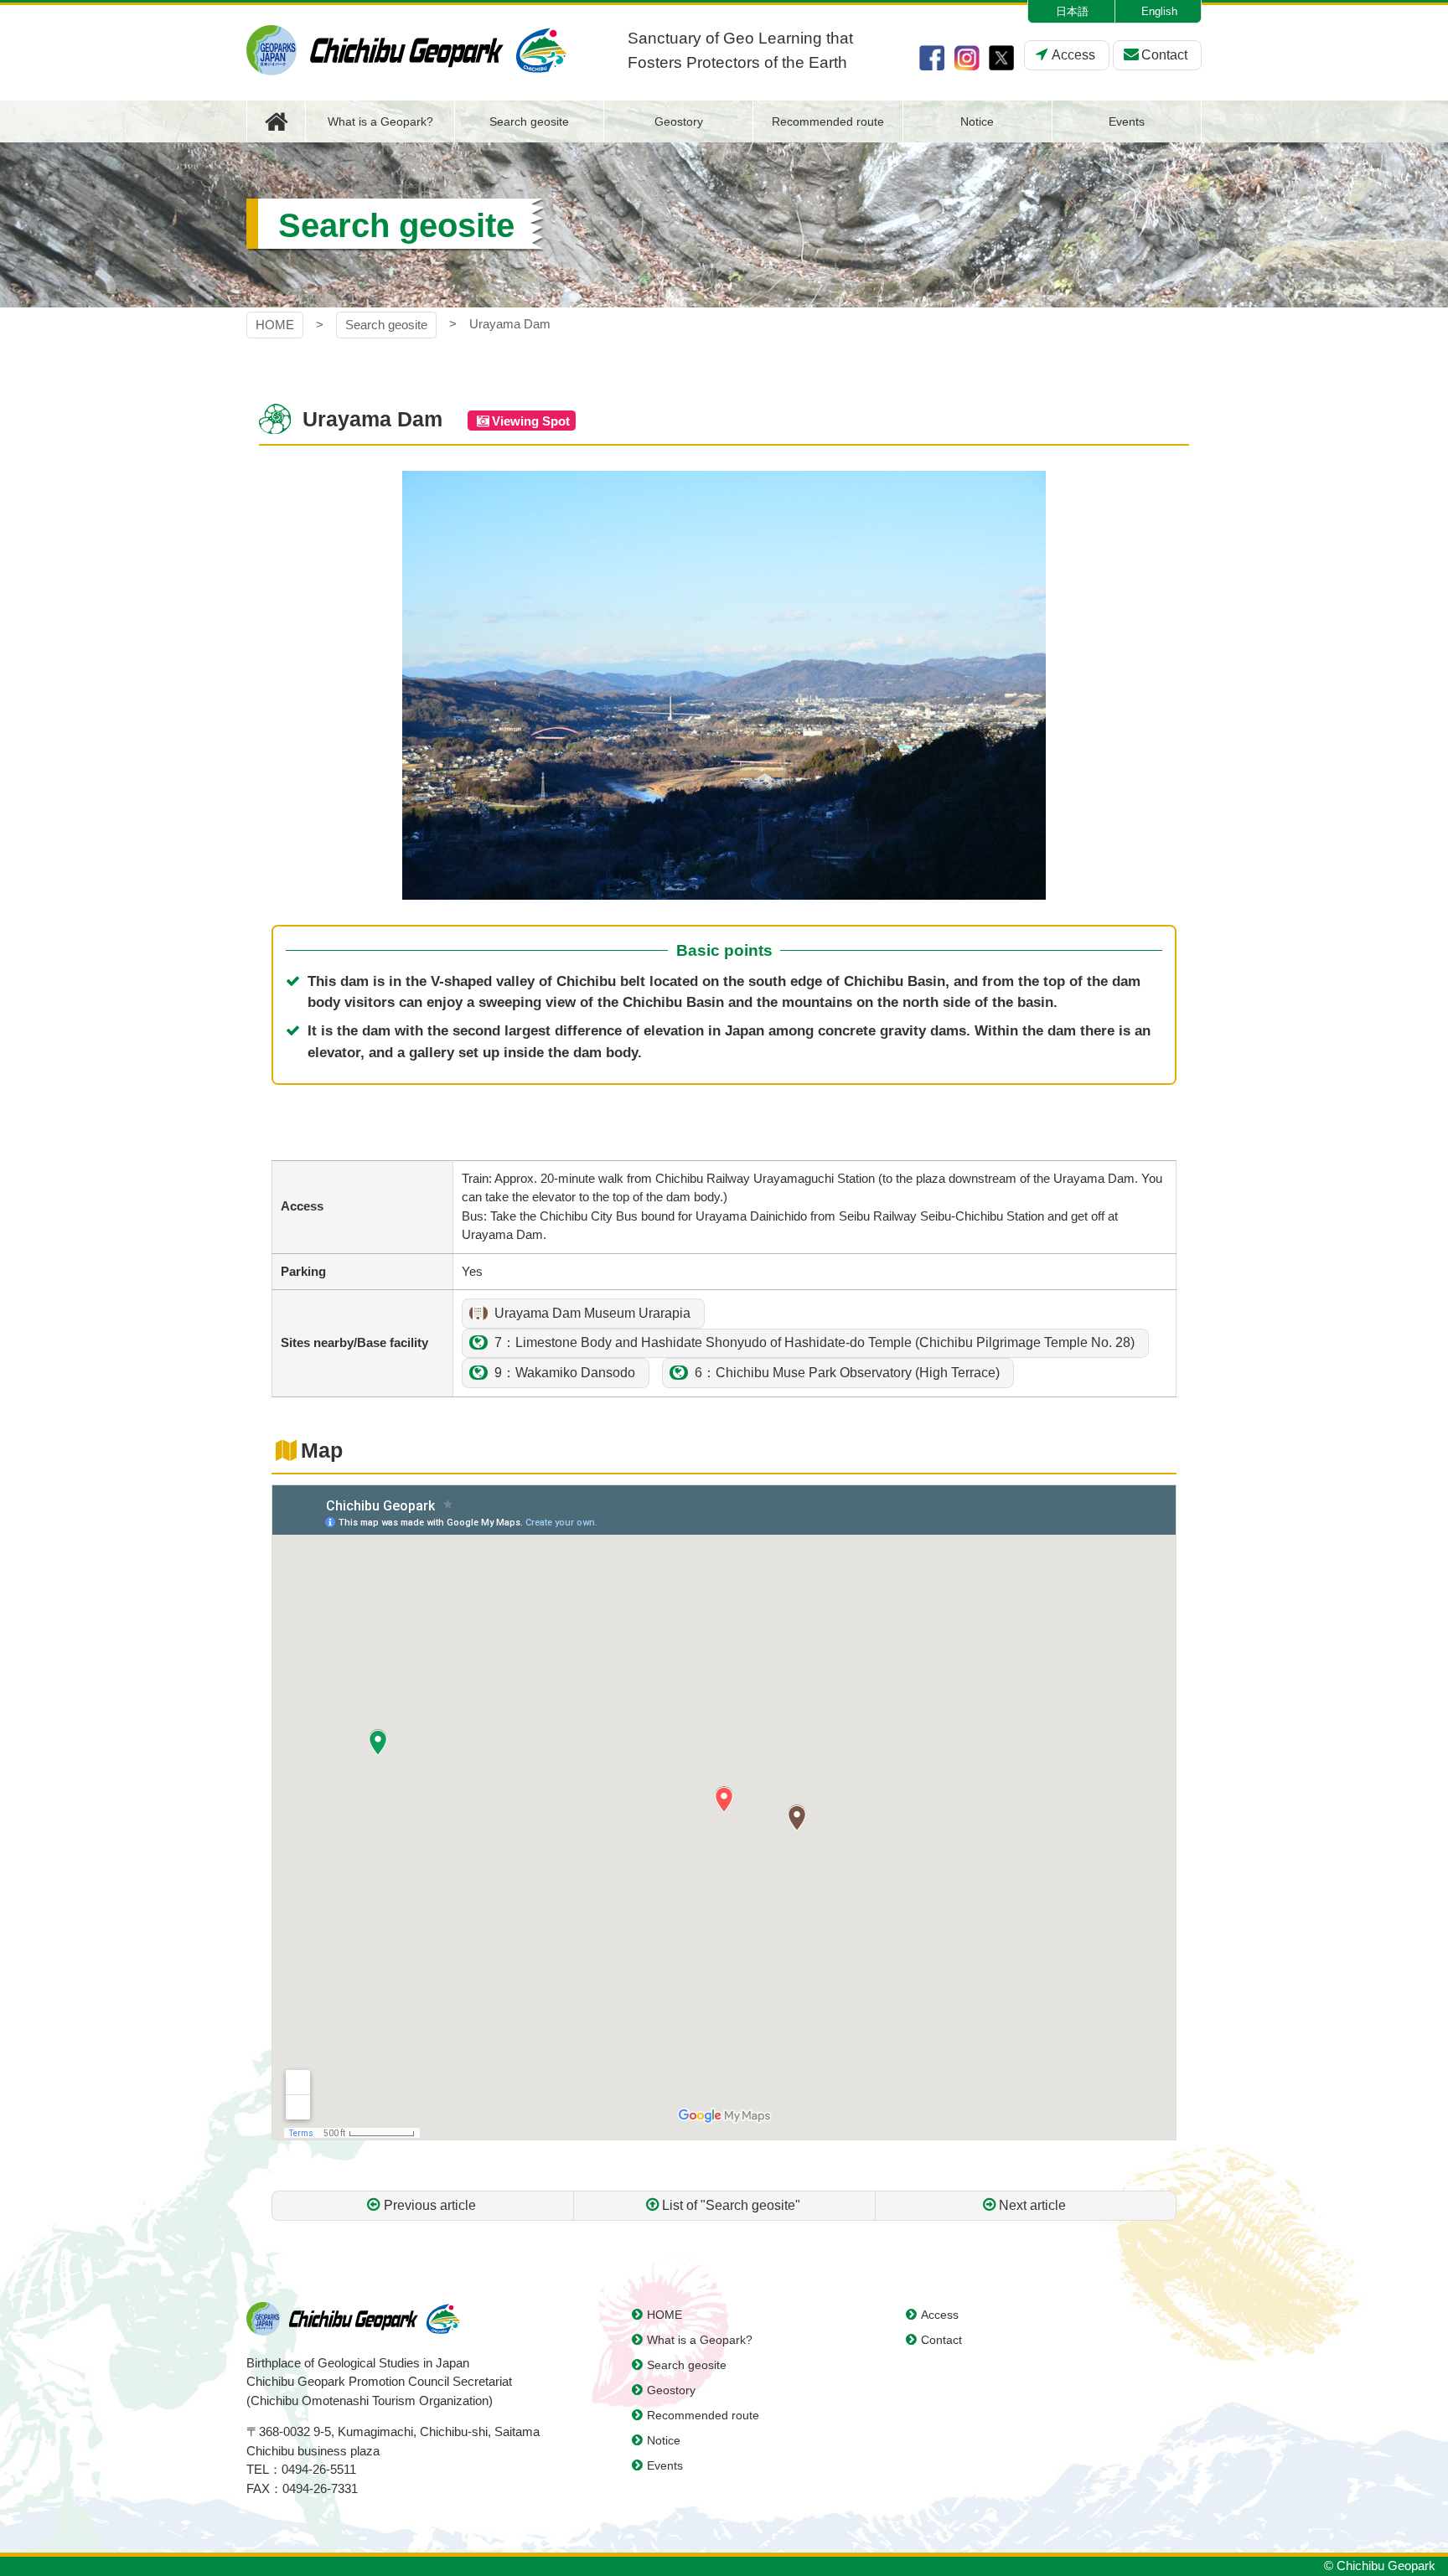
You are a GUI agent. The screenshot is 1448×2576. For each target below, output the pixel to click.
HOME (275, 325)
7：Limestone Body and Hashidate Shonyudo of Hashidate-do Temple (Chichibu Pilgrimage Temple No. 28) (814, 1342)
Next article (1032, 2205)
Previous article (430, 2205)
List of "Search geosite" (731, 2205)
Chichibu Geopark (406, 50)
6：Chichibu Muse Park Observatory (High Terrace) (847, 1373)
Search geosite (386, 325)
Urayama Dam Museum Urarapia (592, 1313)
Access (1073, 55)
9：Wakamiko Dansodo (565, 1373)
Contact (1164, 55)
